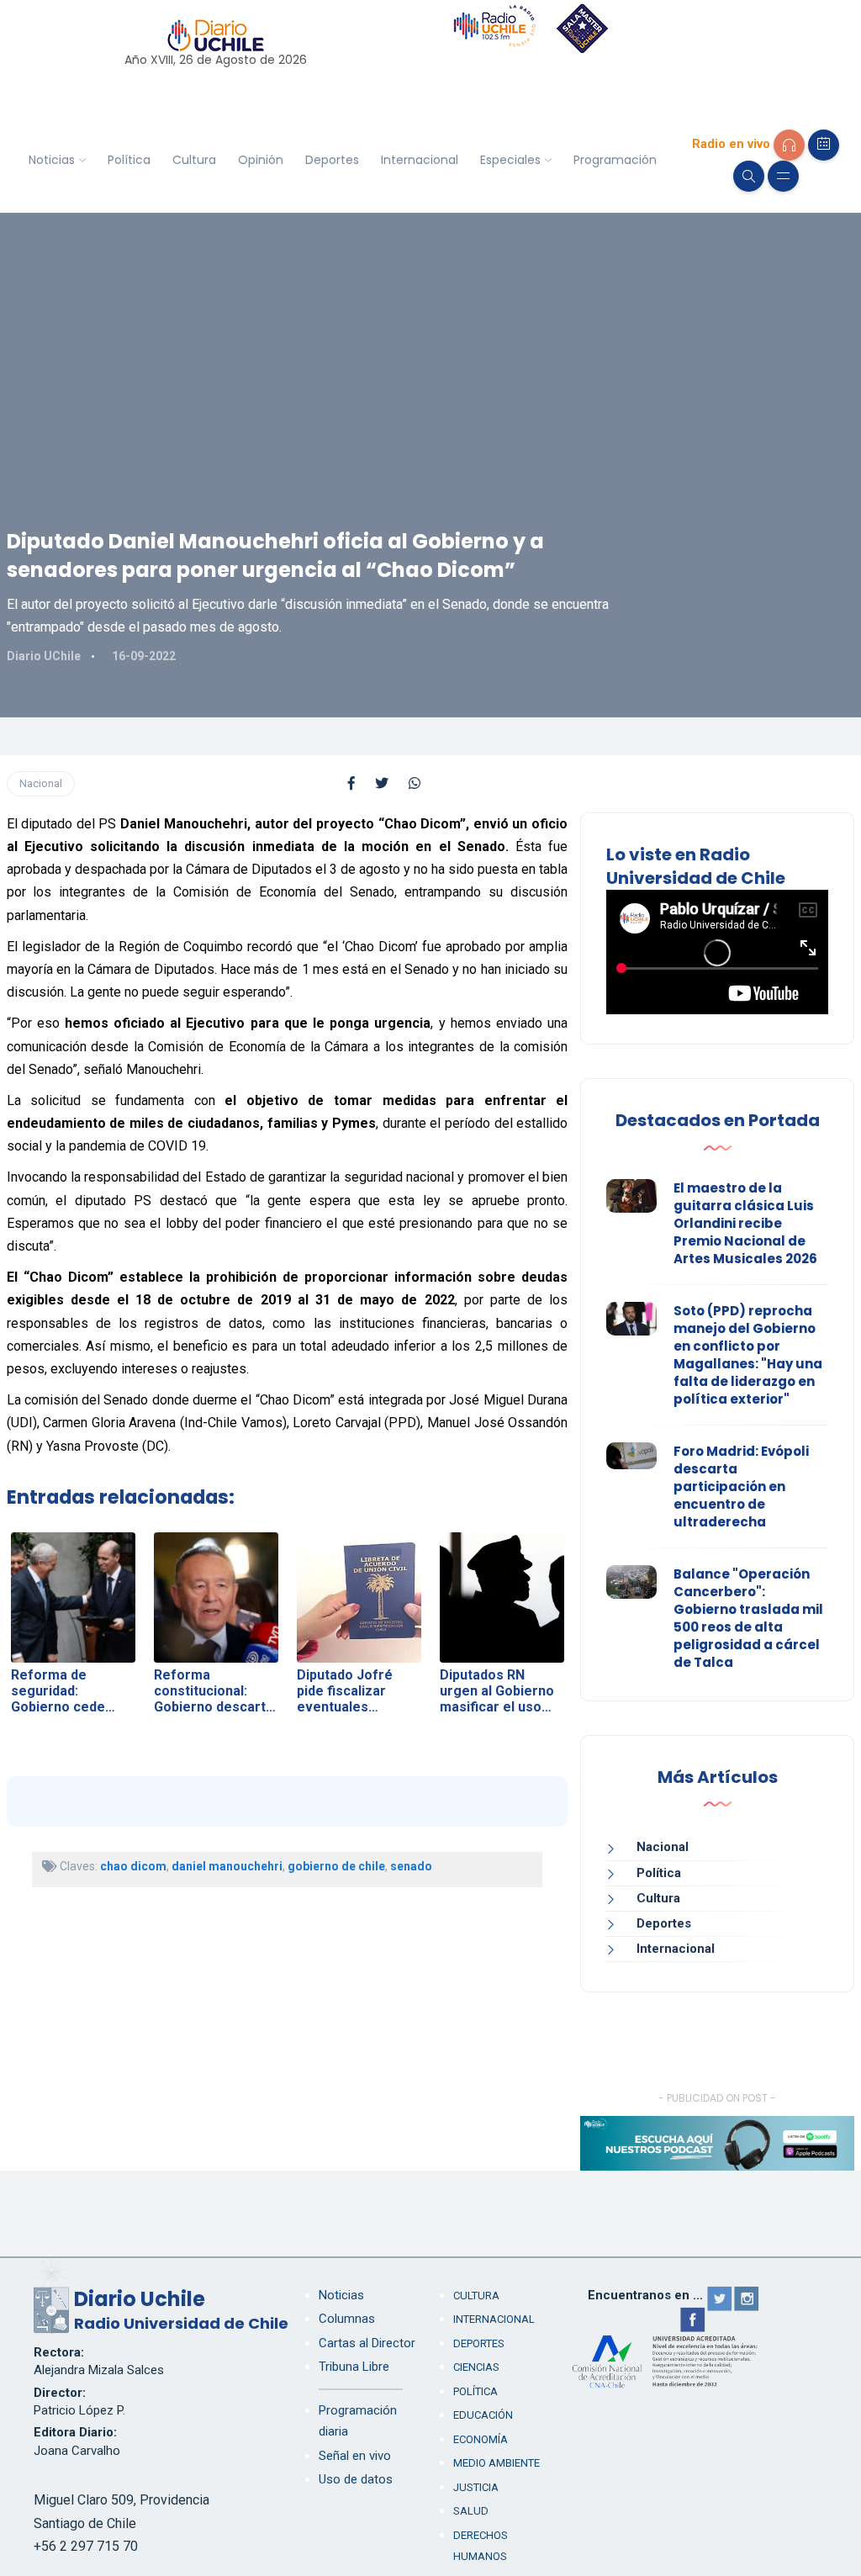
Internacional (420, 160)
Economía (481, 2439)
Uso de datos (356, 2479)
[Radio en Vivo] (789, 145)
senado (411, 1866)
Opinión (261, 160)
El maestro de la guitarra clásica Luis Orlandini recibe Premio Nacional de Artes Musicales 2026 (745, 1223)
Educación (483, 2415)
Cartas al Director (367, 2343)
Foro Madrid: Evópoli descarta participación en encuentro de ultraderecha (741, 1486)
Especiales (510, 160)
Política (129, 160)
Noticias (52, 160)
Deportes (332, 160)
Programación (615, 160)
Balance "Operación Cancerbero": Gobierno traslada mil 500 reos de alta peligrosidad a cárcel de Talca (748, 1618)
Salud (471, 2511)
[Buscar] (749, 176)
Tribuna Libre (354, 2367)
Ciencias (476, 2367)
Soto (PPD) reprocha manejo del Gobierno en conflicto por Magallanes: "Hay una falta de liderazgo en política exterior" (748, 1355)
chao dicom (133, 1866)
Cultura (194, 160)
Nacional (41, 783)
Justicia (476, 2487)
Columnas (347, 2319)
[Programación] (824, 145)
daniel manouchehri (227, 1866)
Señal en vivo (355, 2456)
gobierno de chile (336, 1866)
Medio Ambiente (497, 2463)
